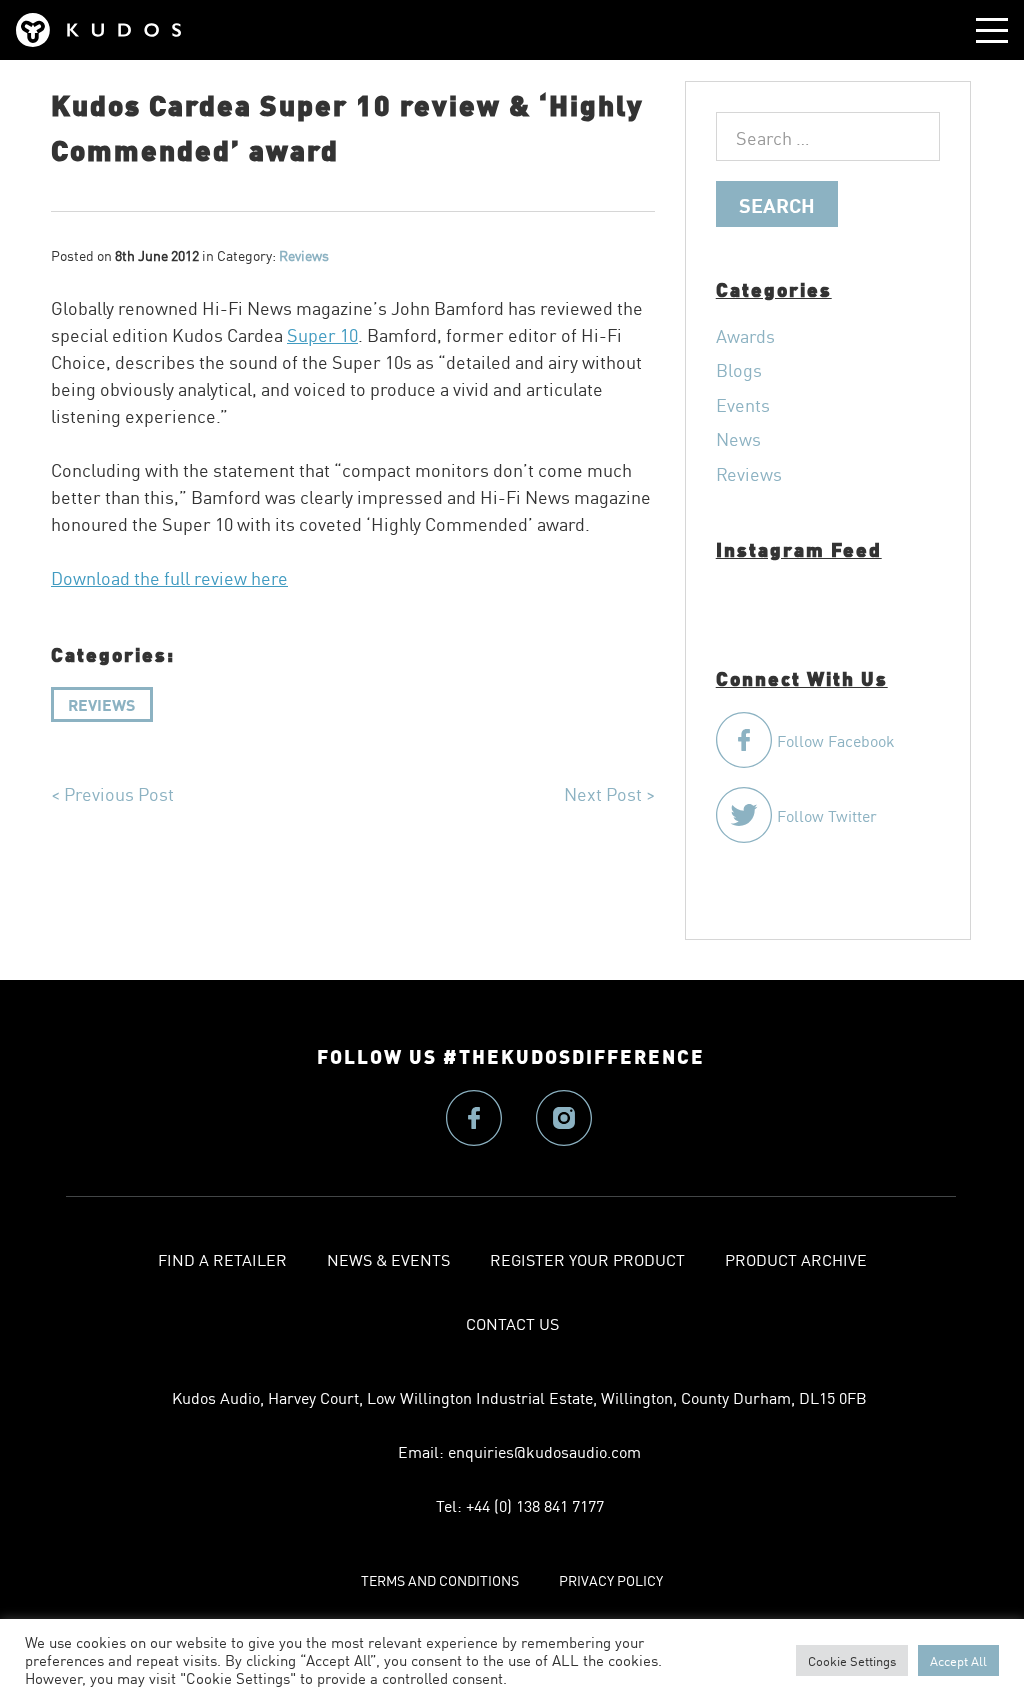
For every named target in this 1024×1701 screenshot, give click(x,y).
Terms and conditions (440, 1580)
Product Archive (796, 1259)
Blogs (739, 369)
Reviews (101, 703)
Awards (745, 335)
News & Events (388, 1259)
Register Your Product (587, 1259)
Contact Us (512, 1323)
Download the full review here (169, 577)
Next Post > (609, 793)
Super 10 (322, 334)
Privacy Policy (611, 1580)
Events (743, 404)
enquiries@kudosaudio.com (544, 1451)
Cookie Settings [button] (852, 1660)
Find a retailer (222, 1259)
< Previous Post (112, 793)
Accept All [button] (958, 1660)
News (738, 438)
